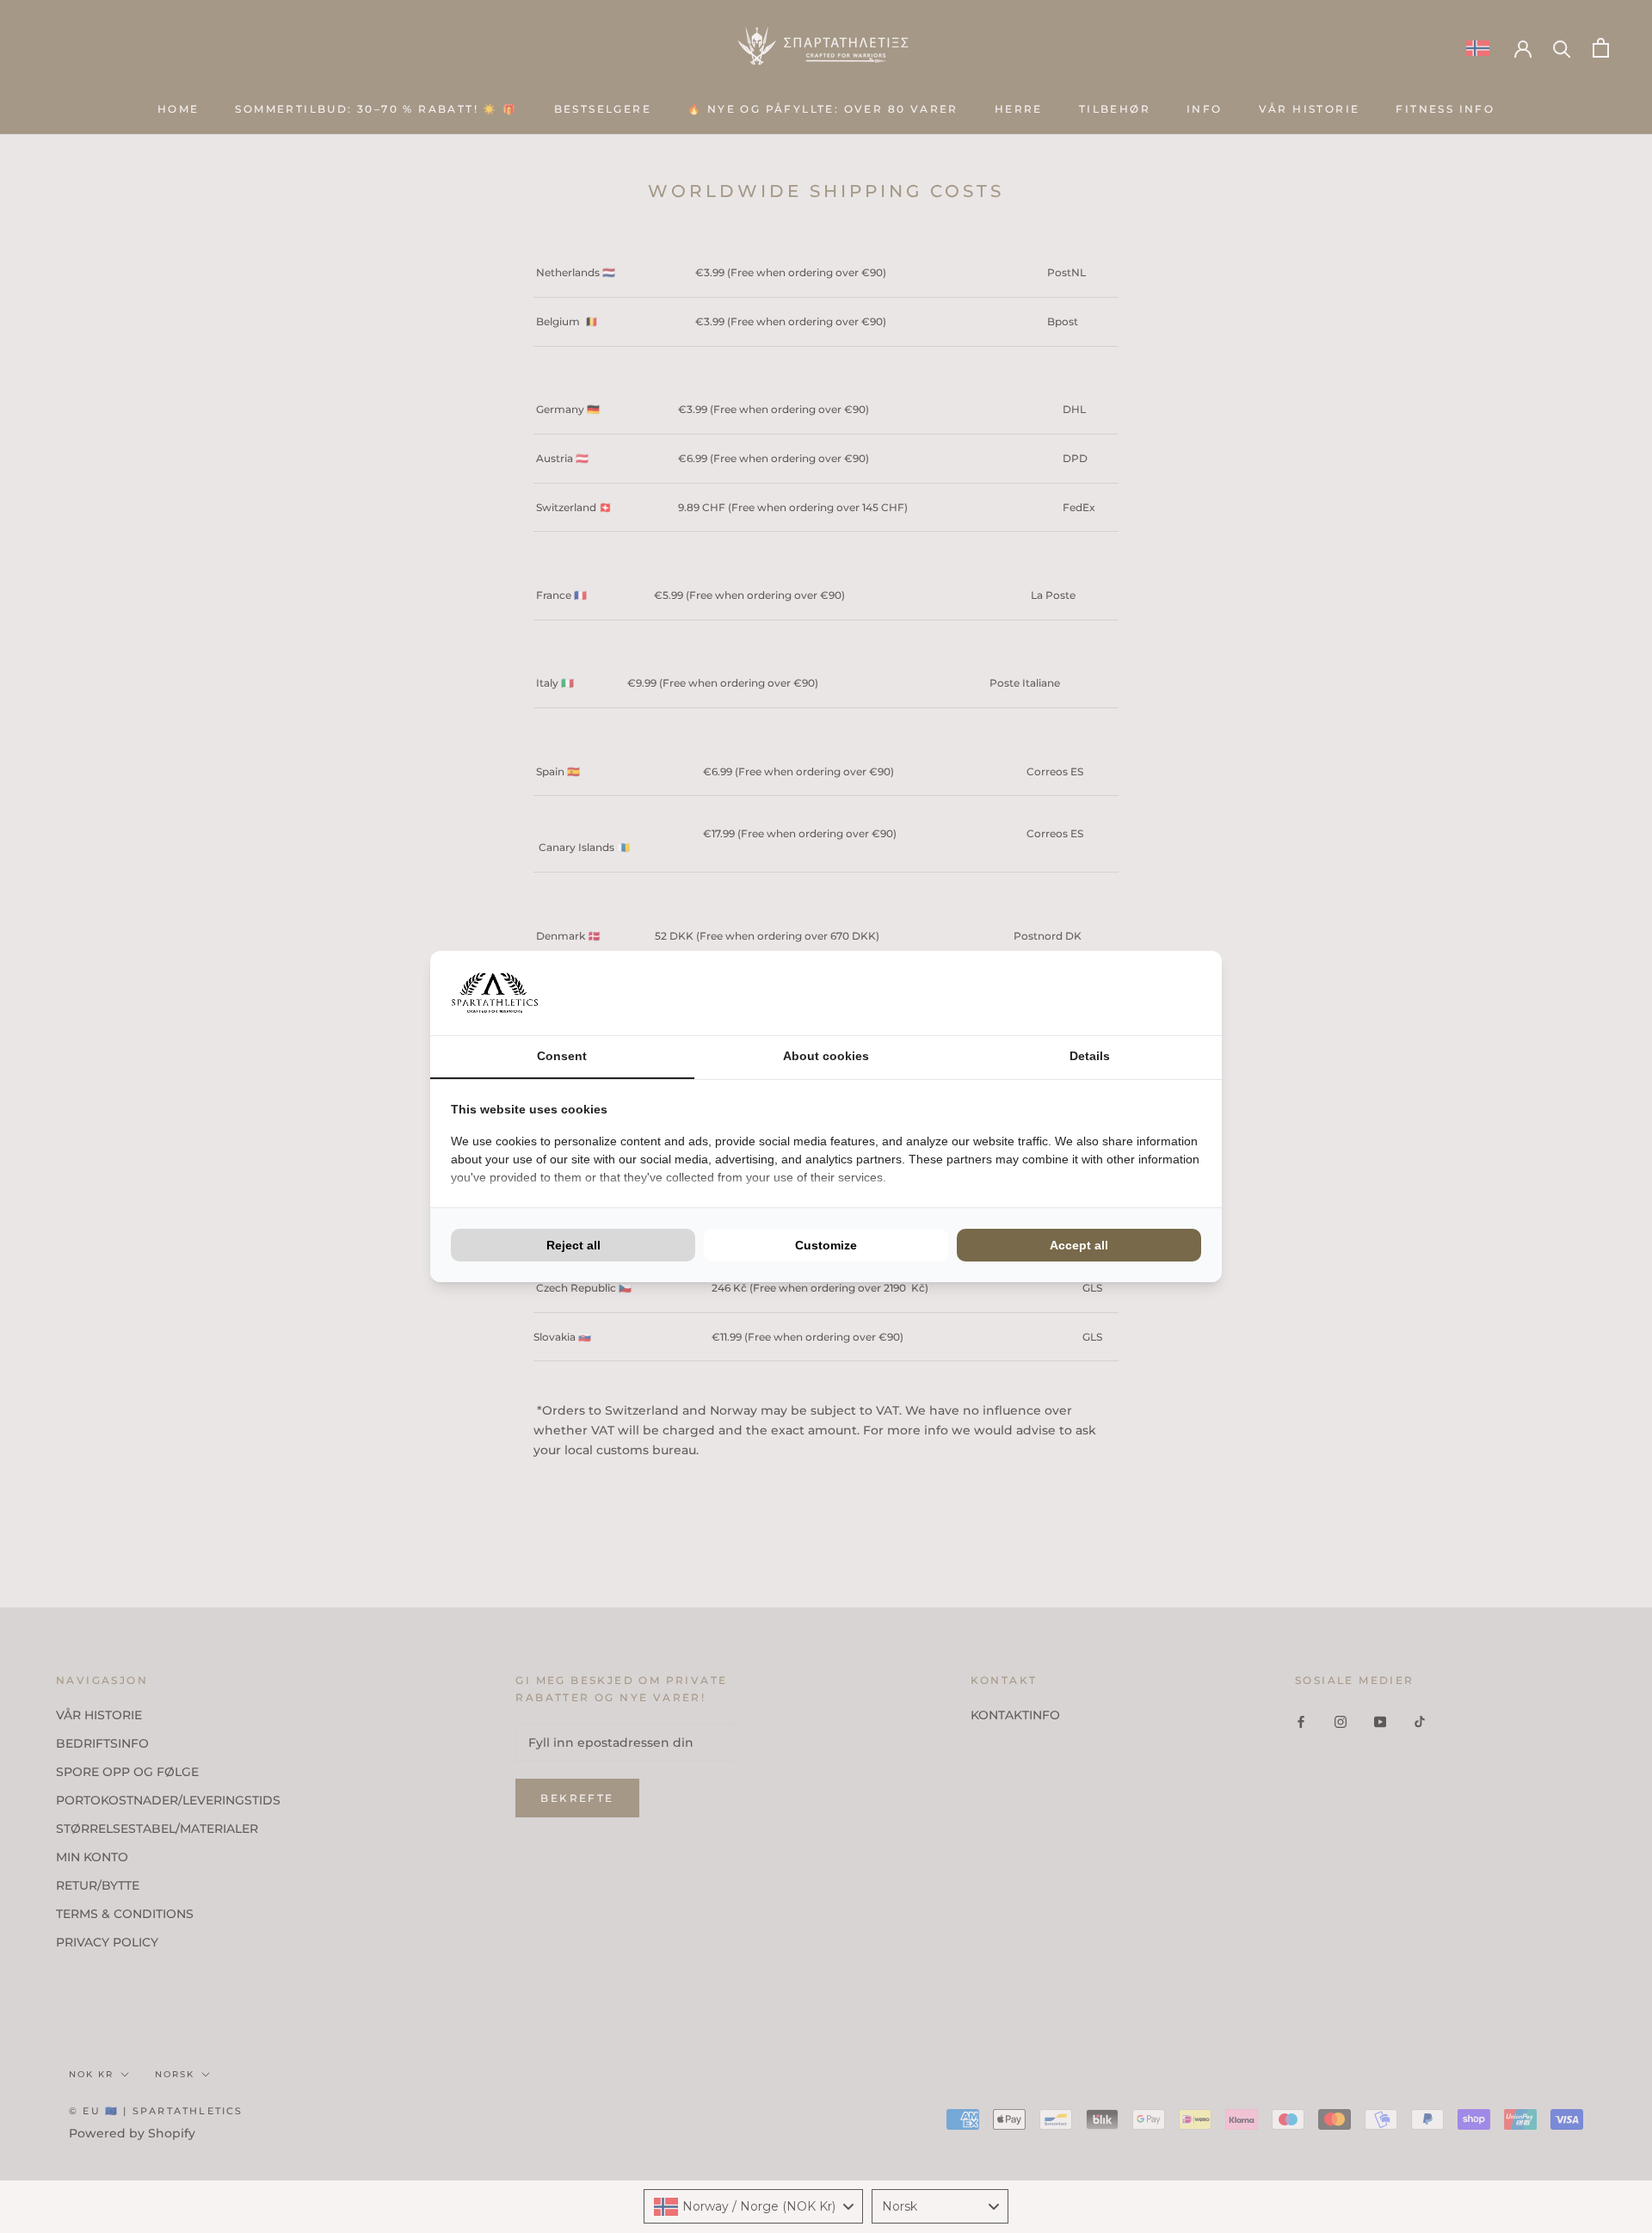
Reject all (573, 1245)
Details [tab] (1090, 1056)
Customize (826, 1245)
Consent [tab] (562, 1056)
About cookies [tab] (826, 1056)
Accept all (1079, 1245)
